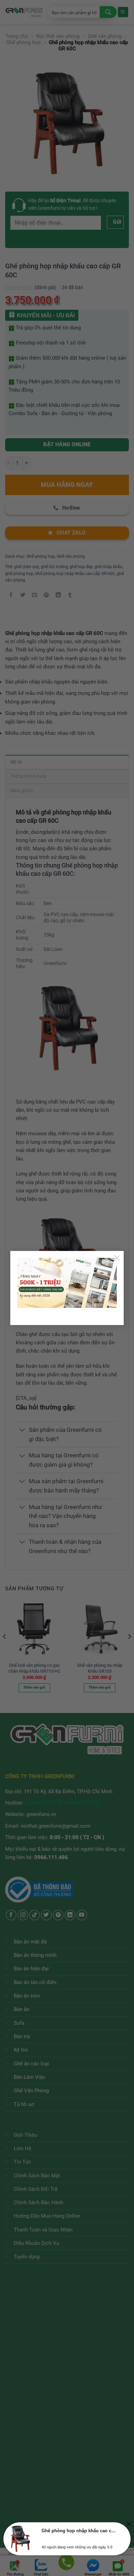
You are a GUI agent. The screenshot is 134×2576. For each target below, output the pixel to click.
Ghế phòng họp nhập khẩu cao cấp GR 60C (79, 2531)
